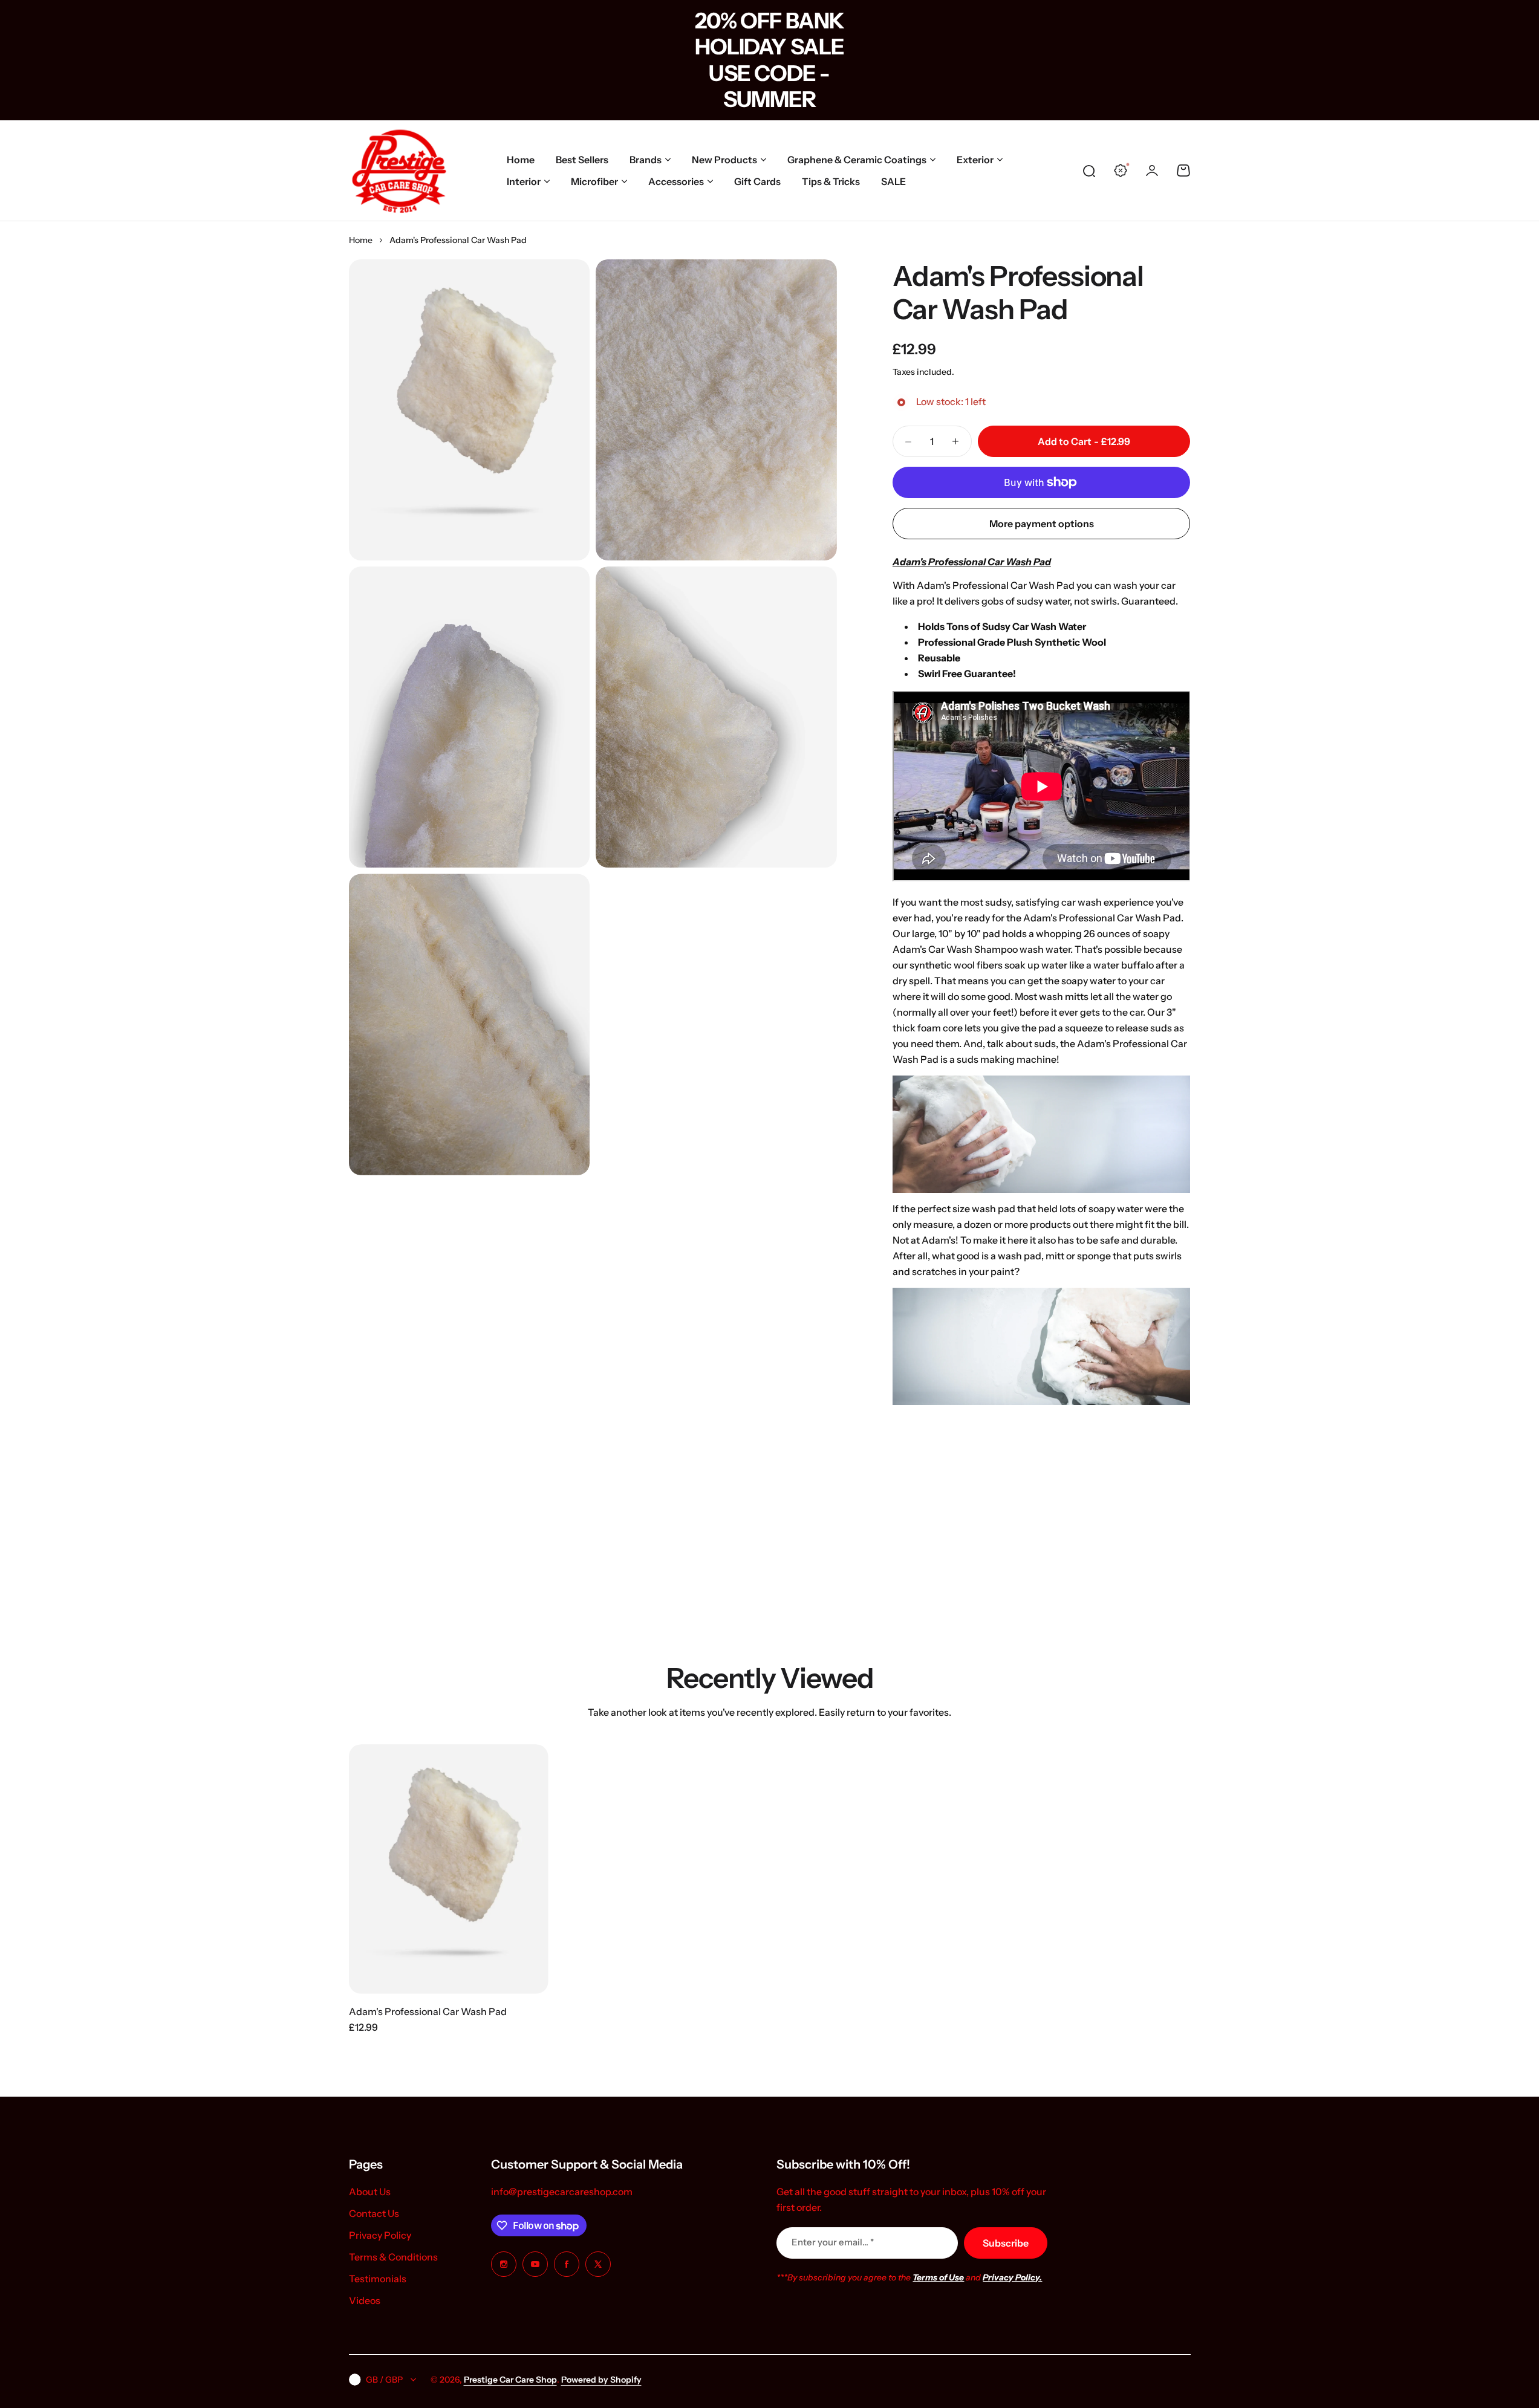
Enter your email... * (833, 2242)
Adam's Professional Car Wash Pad (1018, 293)
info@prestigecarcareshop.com (562, 2192)
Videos (365, 2300)
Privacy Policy (380, 2235)
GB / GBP (384, 2380)
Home (361, 240)
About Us (370, 2192)
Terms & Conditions (393, 2257)
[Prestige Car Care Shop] (399, 170)
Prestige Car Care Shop (510, 2380)
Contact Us (374, 2213)
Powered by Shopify (601, 2380)
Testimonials (378, 2279)
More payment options (1042, 524)
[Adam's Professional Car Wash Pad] (449, 1869)
